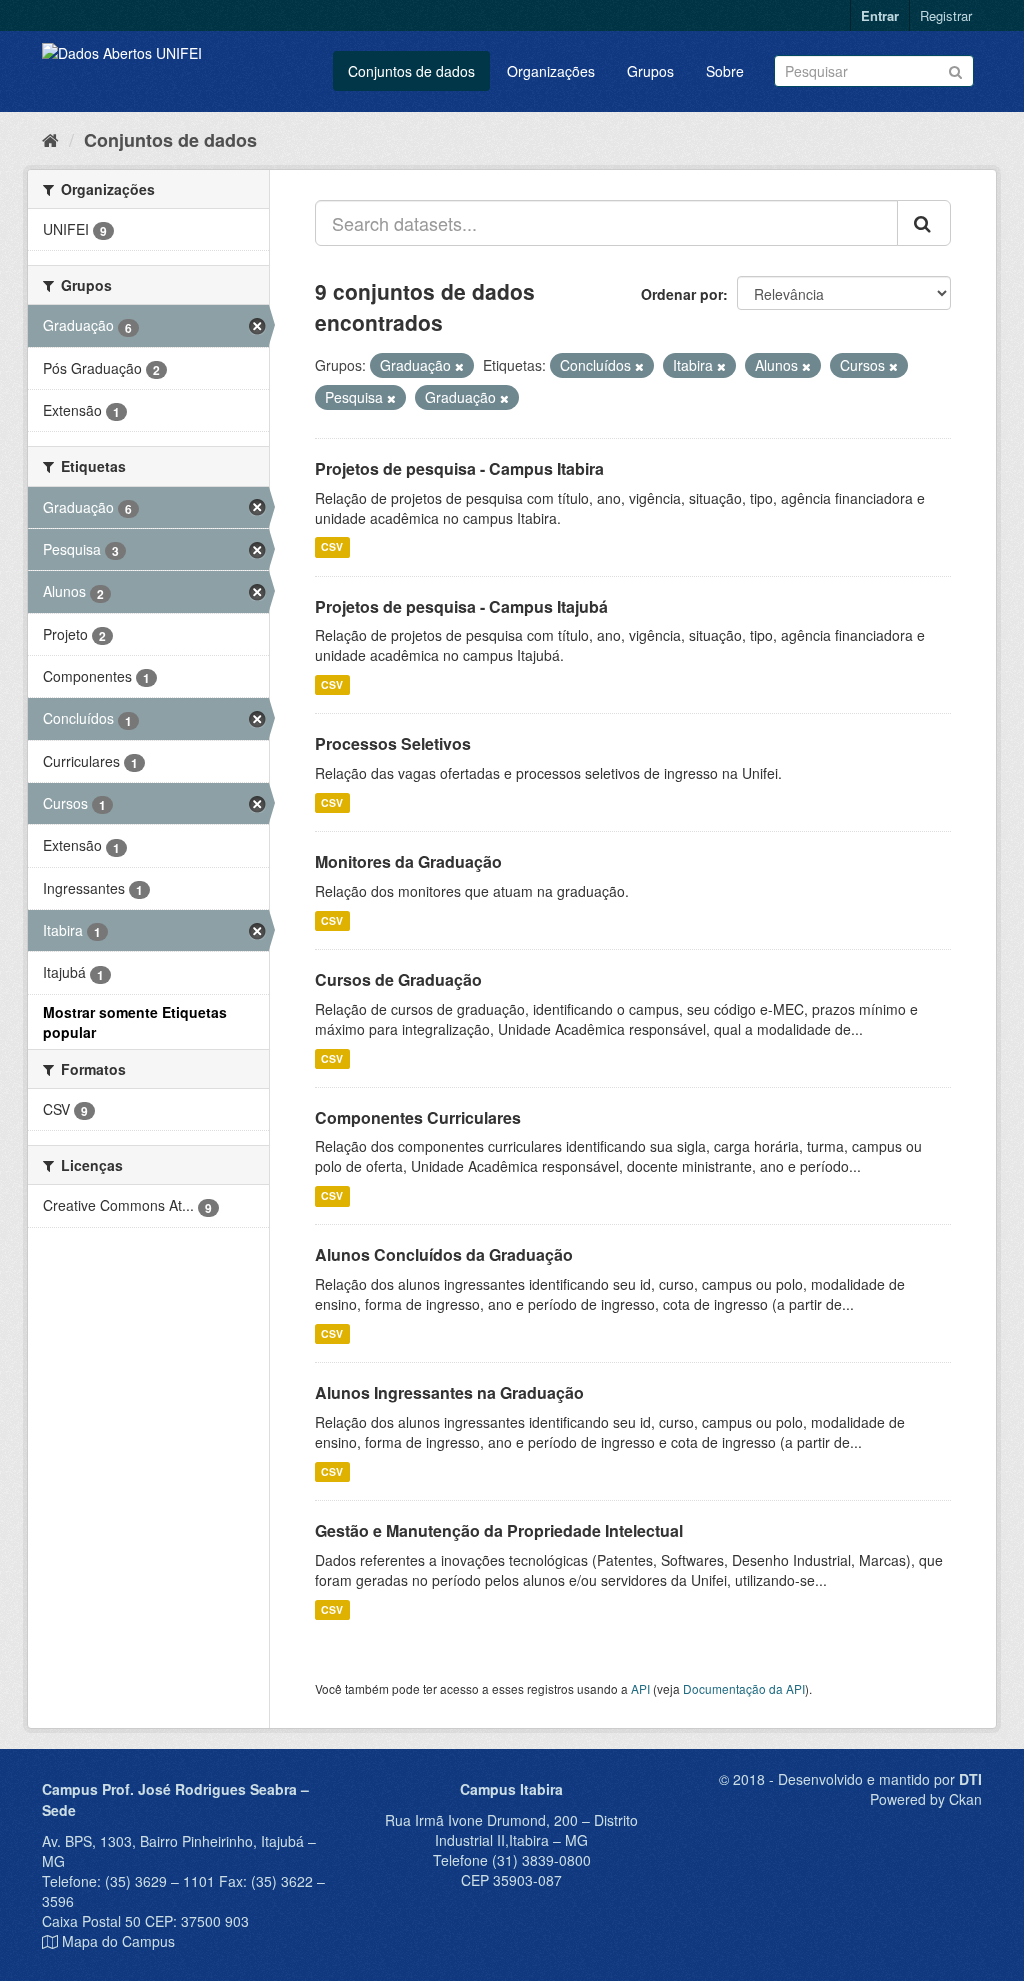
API (640, 1688)
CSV (332, 547)
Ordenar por (682, 294)
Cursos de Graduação (398, 979)
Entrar (880, 15)
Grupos (650, 71)
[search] (924, 223)
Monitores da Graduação (408, 861)
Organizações (551, 71)
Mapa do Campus (118, 1941)
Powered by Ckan (926, 1799)
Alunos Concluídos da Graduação (444, 1254)
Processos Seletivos (393, 743)
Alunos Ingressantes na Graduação (449, 1392)
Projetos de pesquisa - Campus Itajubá (461, 606)
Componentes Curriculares (418, 1117)
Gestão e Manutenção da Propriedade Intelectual (499, 1530)
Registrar (946, 15)
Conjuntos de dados (411, 71)
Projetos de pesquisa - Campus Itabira (459, 468)
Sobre (725, 71)
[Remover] (459, 366)
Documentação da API (744, 1688)
